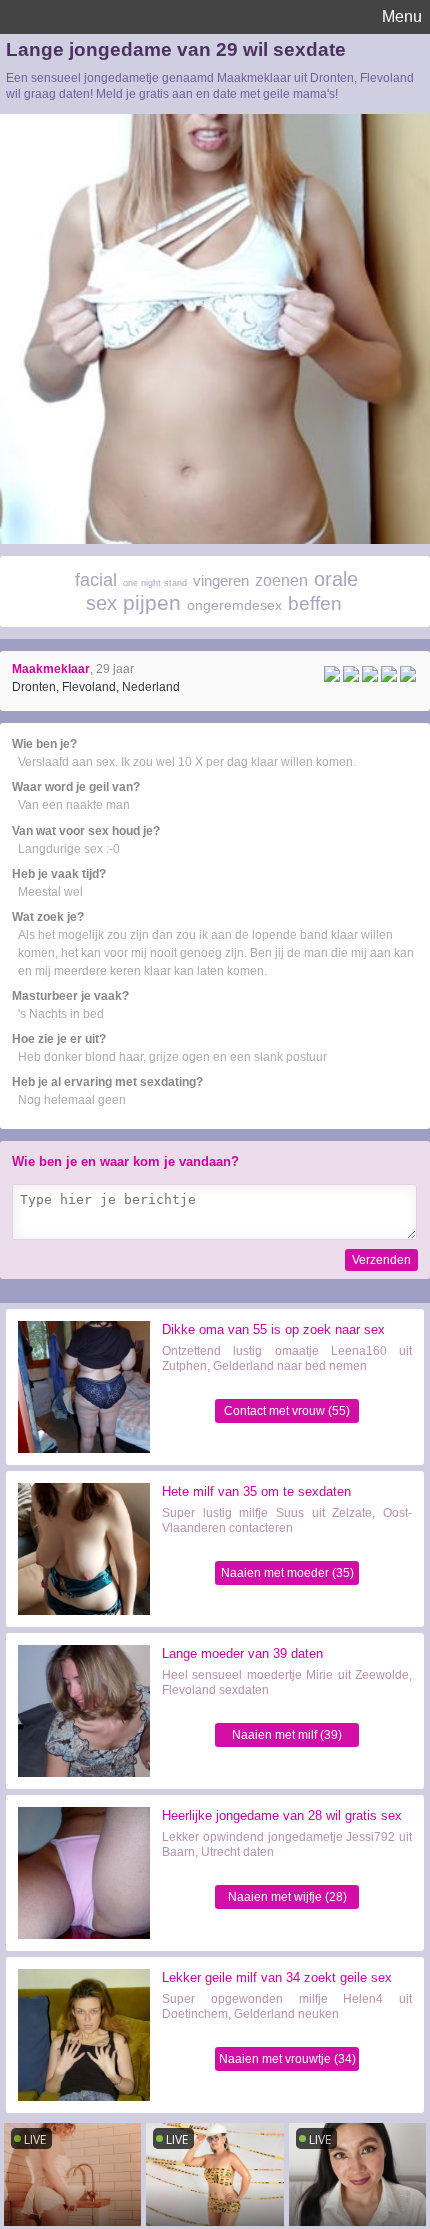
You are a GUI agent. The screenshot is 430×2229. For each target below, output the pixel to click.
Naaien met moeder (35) (287, 1573)
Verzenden (381, 1260)
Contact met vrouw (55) (287, 1411)
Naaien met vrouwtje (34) (287, 2059)
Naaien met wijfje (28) (287, 1897)
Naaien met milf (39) (287, 1735)
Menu (402, 16)
